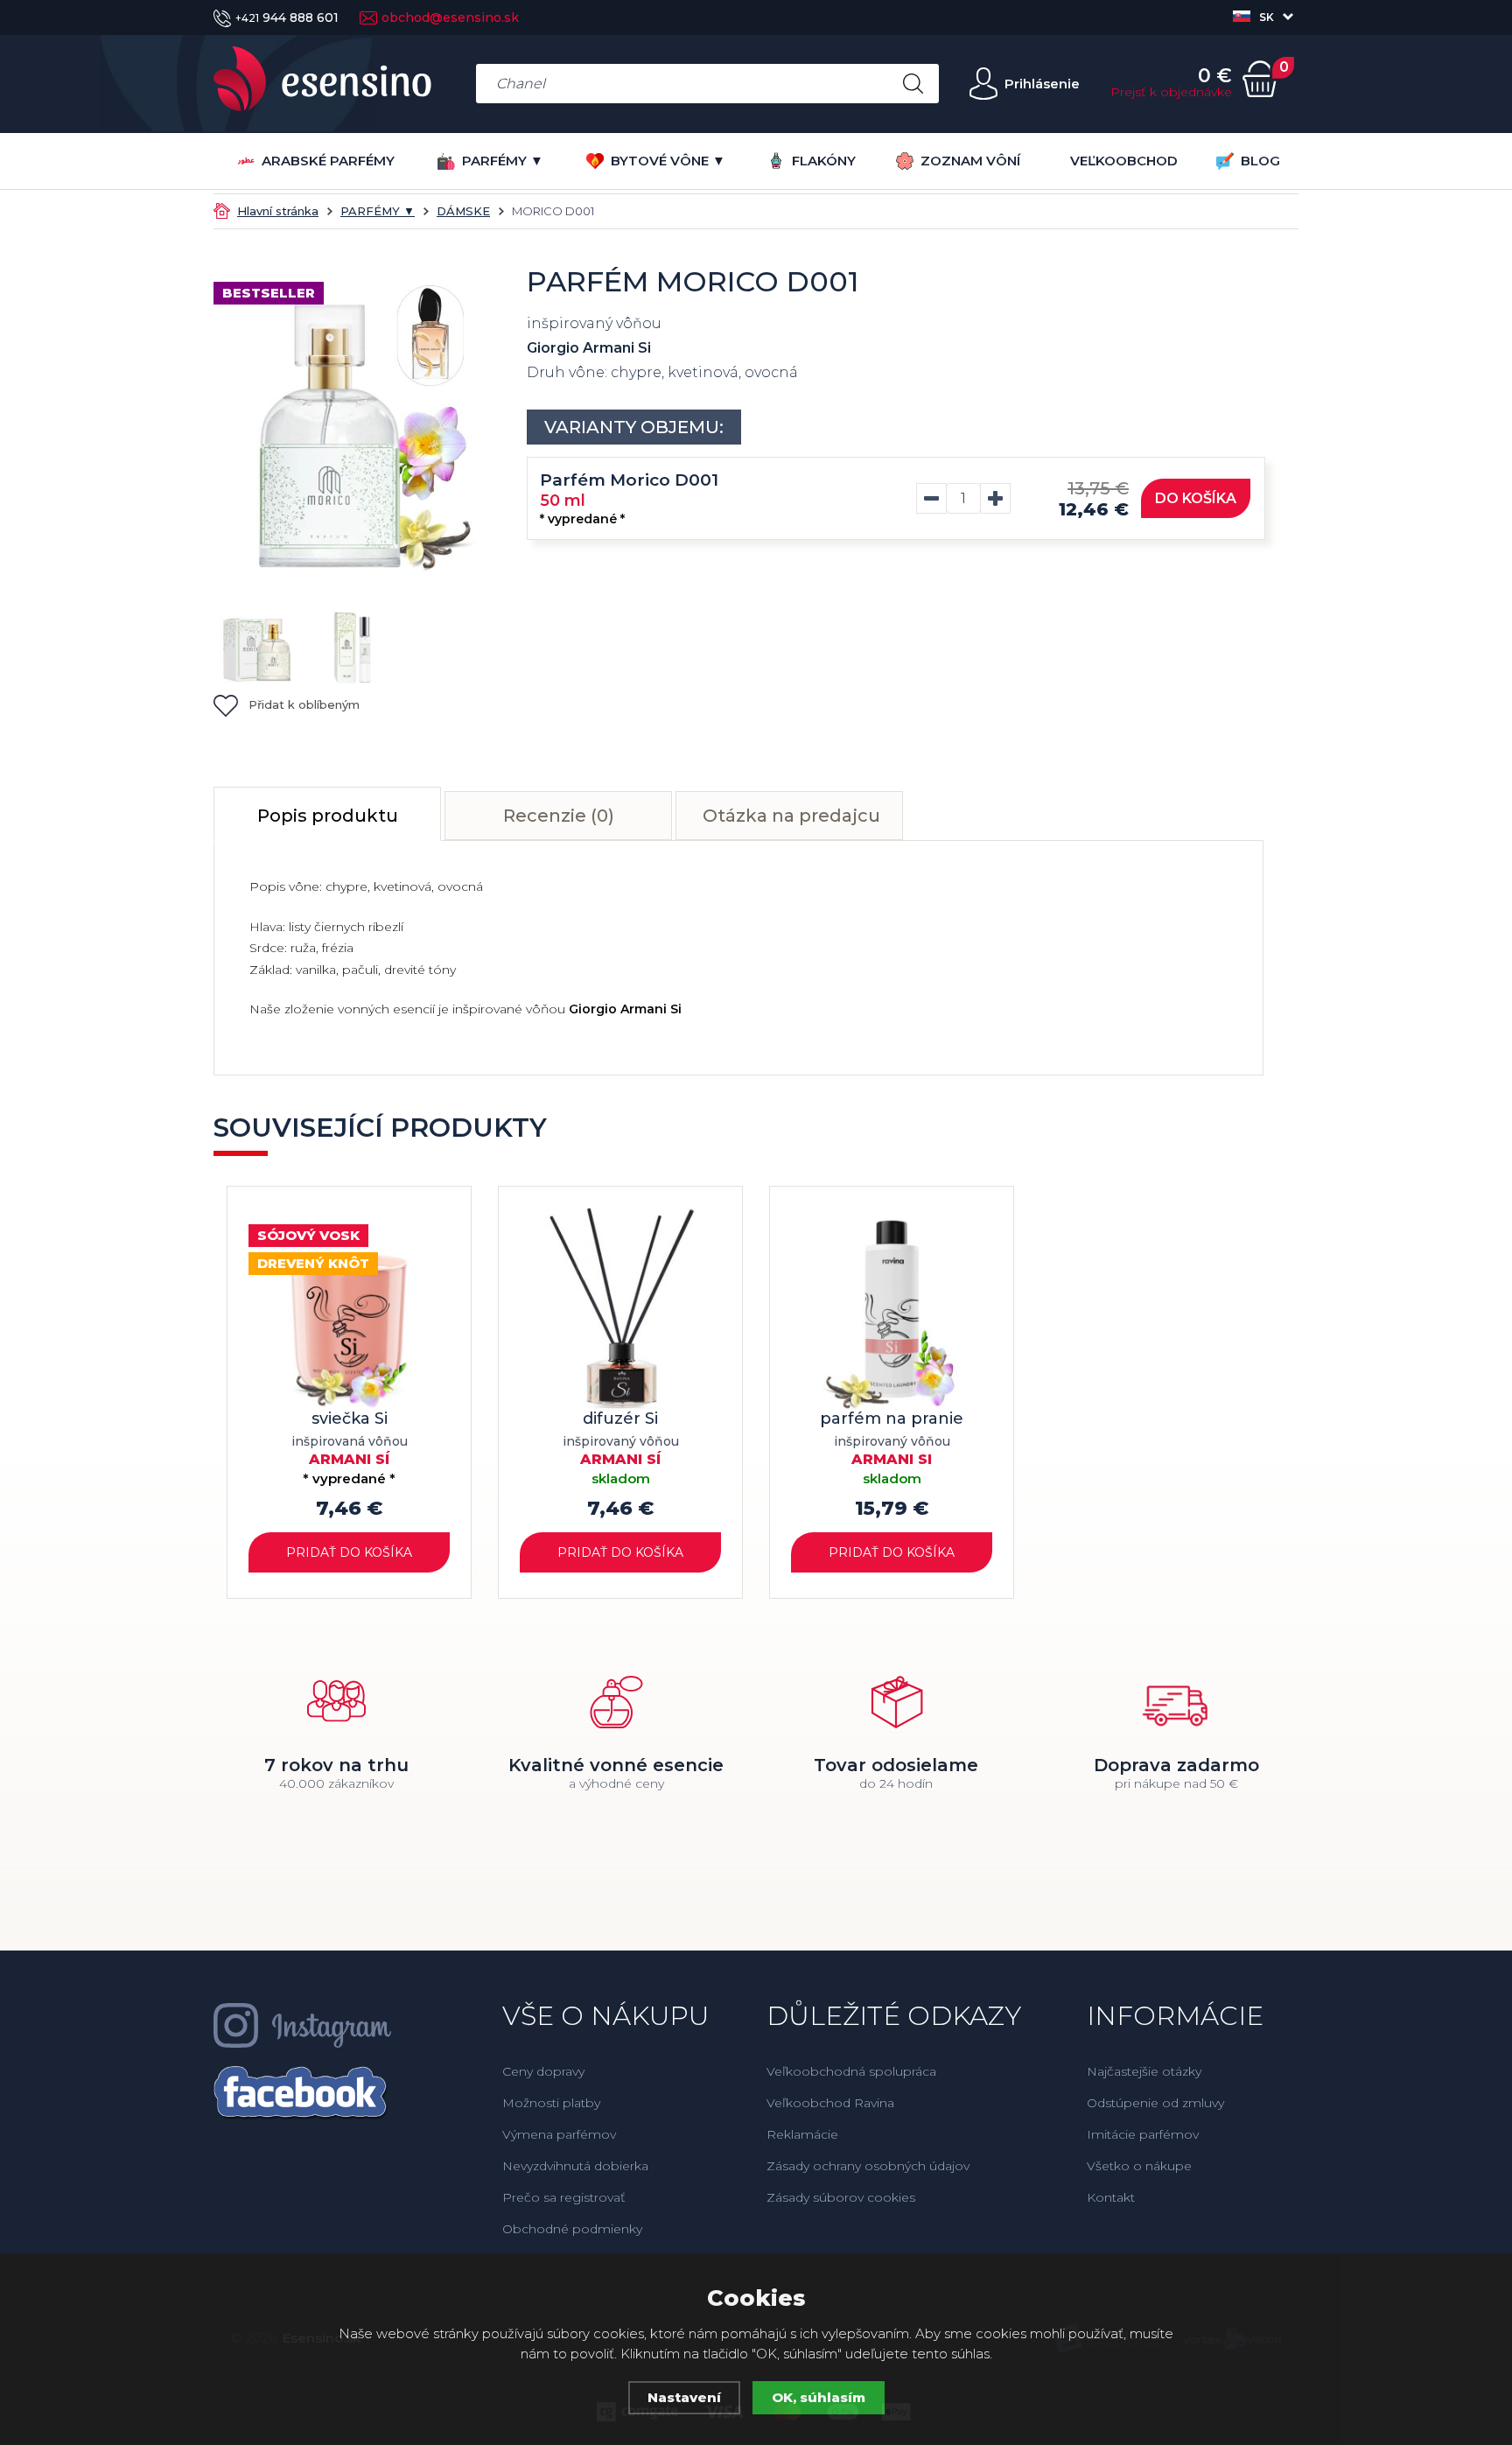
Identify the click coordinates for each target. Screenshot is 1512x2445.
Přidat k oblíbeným (304, 704)
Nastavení (684, 2397)
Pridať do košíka (349, 1552)
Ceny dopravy (543, 2071)
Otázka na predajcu (791, 816)
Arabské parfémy (328, 161)
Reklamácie (802, 2134)
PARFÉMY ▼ (503, 161)
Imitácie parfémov (1143, 2134)
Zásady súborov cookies (841, 2197)
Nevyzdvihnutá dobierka (575, 2166)
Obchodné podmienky (572, 2229)
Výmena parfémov (559, 2134)
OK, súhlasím (819, 2397)
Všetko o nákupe (1139, 2166)
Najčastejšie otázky (1144, 2071)
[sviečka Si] (349, 1308)
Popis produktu (328, 816)
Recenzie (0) (559, 816)
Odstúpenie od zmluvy (1155, 2103)
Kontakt (1111, 2197)
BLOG (1260, 161)
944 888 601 (287, 18)
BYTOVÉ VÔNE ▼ (668, 161)
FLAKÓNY (824, 161)
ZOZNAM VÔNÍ (970, 161)
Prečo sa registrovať (564, 2197)
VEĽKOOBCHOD (1124, 161)
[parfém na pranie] (892, 1308)
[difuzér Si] (620, 1308)
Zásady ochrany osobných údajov (868, 2166)
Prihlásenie (1042, 84)
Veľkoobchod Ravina (830, 2103)
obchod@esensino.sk (450, 18)
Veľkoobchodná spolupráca (851, 2071)
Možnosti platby (551, 2103)
